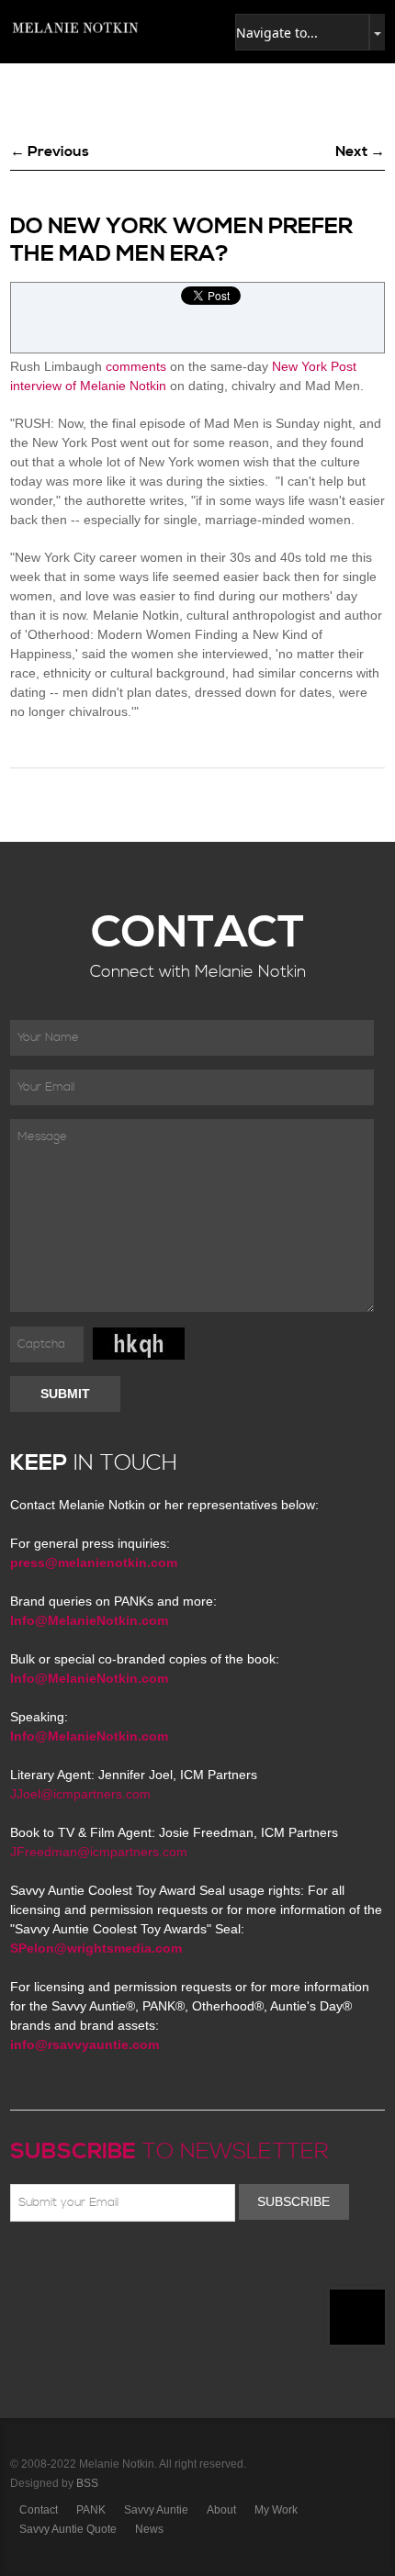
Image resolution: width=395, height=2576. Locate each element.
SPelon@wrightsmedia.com (96, 1948)
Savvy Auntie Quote (68, 2529)
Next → (360, 151)
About (221, 2510)
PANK (91, 2510)
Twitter (74, 2265)
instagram (181, 2265)
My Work (276, 2510)
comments (136, 366)
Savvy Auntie (156, 2510)
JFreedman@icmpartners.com (99, 1852)
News (149, 2529)
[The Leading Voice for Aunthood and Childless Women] (74, 28)
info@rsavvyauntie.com (85, 2044)
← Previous (50, 151)
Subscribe (293, 2201)
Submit (65, 1394)
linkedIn (154, 2265)
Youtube (128, 2265)
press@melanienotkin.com (94, 1562)
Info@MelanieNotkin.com (89, 1620)
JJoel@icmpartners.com (80, 1794)
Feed (208, 2265)
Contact (39, 2510)
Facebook (48, 2265)
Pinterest (101, 2265)
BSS (87, 2483)
